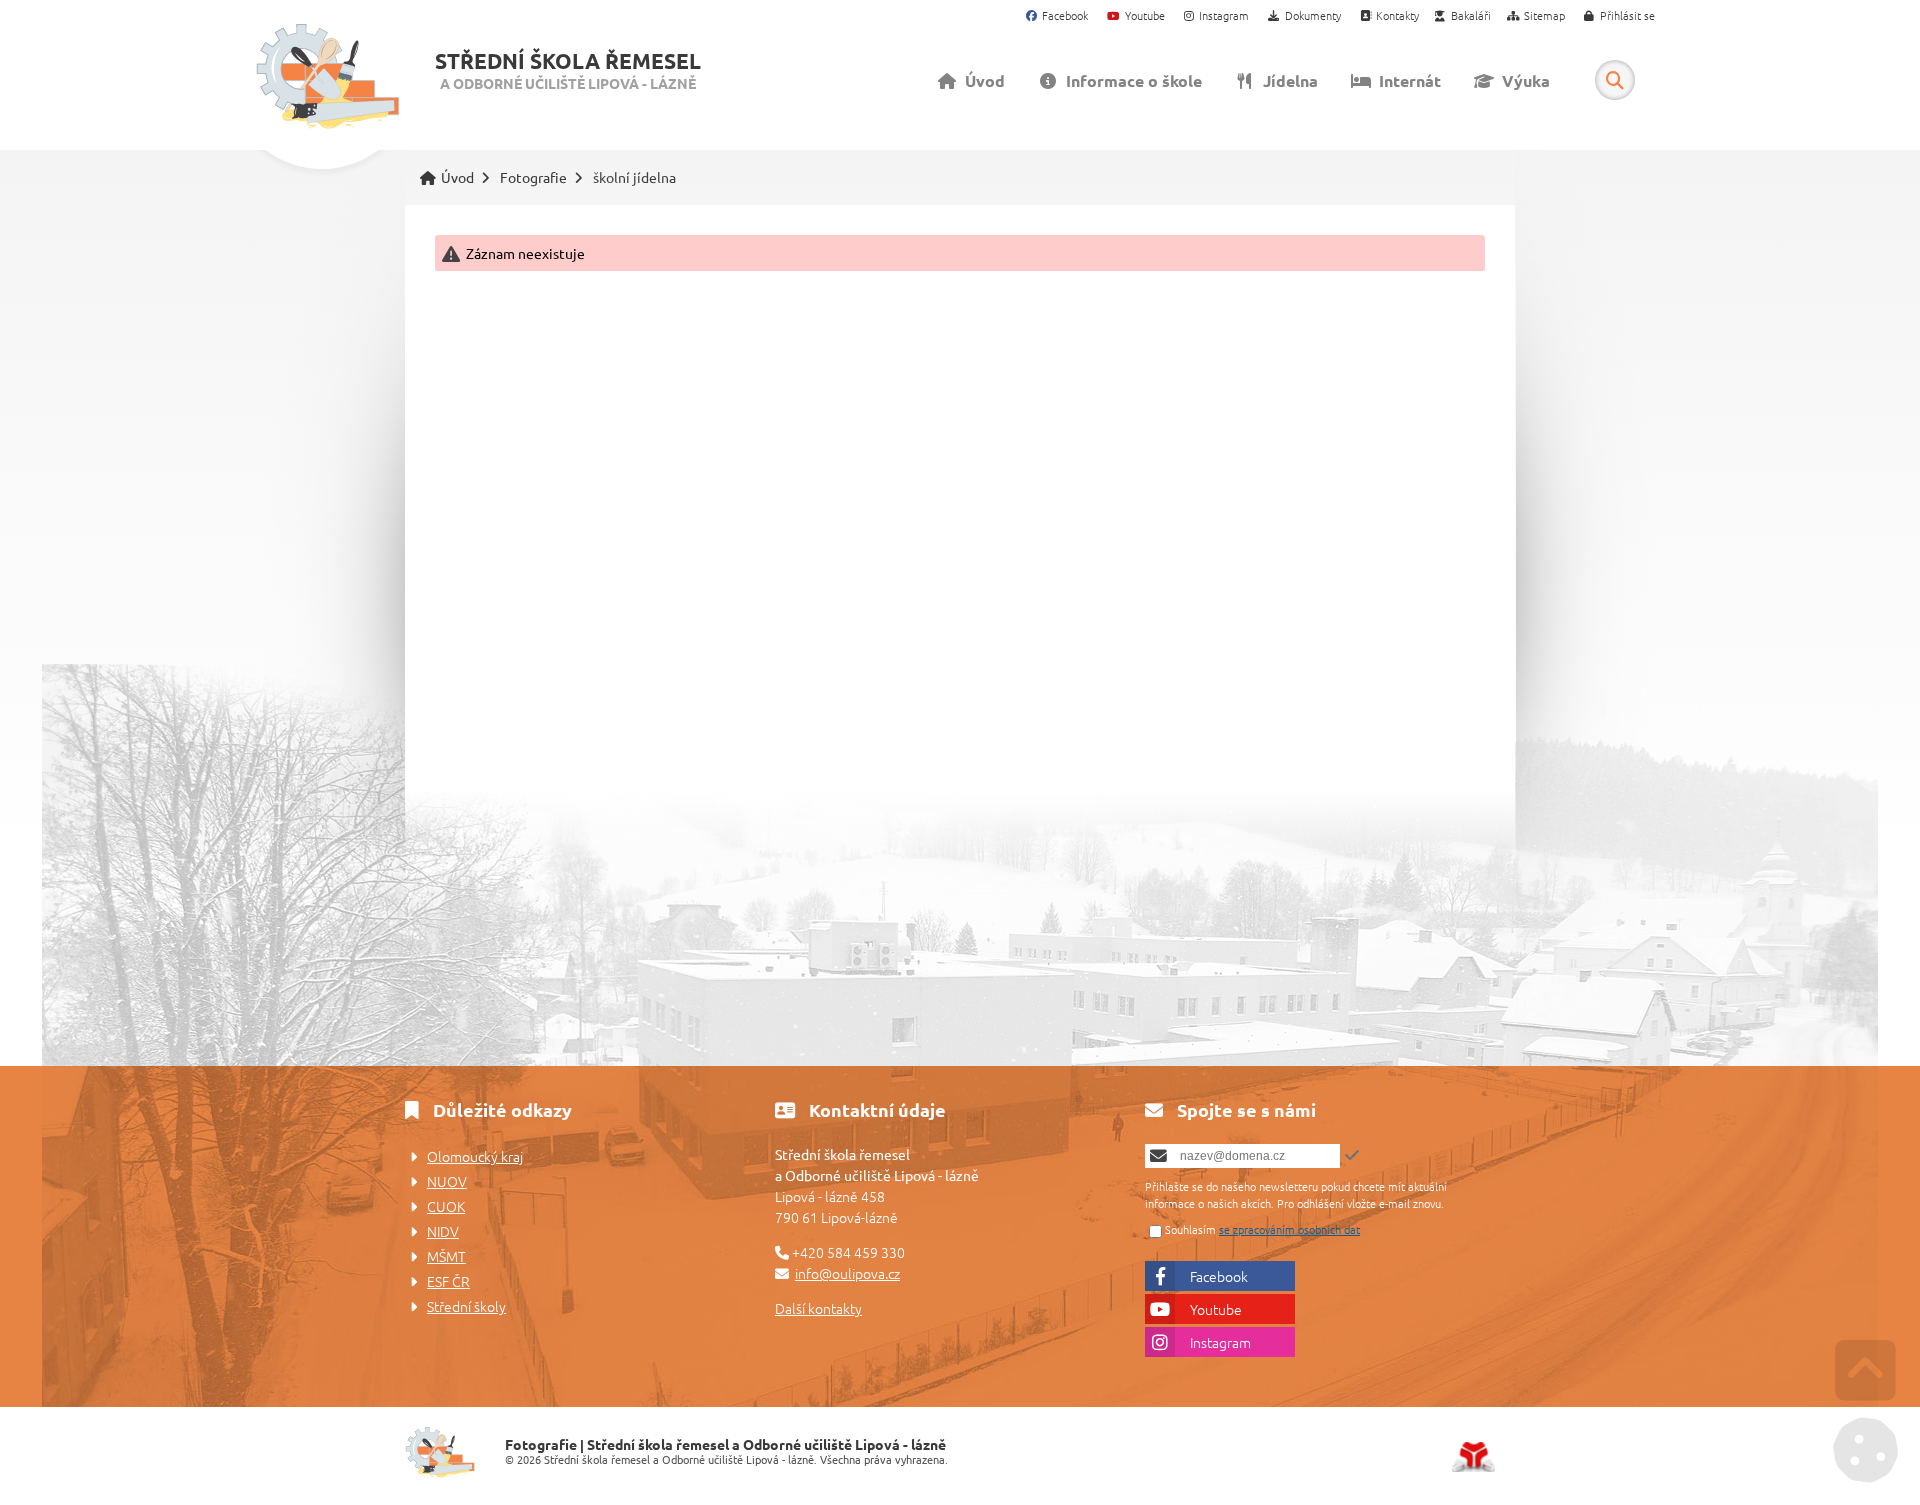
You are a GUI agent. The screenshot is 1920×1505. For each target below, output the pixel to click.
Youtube (1216, 1309)
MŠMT (446, 1256)
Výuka (1522, 80)
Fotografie (533, 177)
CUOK (446, 1206)
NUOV (447, 1181)
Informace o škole (1130, 80)
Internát (1406, 80)
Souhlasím (1190, 1229)
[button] (1620, 16)
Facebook (1219, 1276)
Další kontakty (818, 1308)
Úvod (327, 77)
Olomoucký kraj (475, 1156)
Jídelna (1286, 80)
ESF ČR (448, 1281)
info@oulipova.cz (847, 1273)
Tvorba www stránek (1473, 1457)
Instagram (1220, 1342)
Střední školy (466, 1306)
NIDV (443, 1231)
